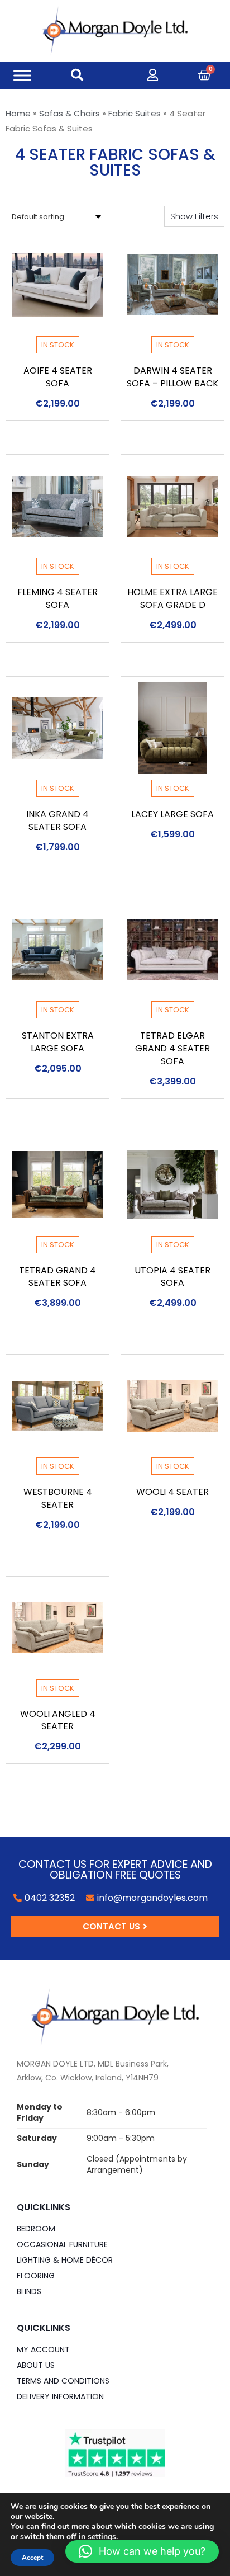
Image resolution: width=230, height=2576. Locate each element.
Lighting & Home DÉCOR (65, 2260)
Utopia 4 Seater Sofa (172, 1277)
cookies (152, 2527)
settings (102, 2537)
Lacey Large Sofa (172, 814)
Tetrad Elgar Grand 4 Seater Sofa (172, 1048)
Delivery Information (60, 2396)
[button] (194, 216)
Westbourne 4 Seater (58, 1498)
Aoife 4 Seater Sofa (58, 377)
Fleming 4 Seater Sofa (57, 598)
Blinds (29, 2291)
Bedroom (36, 2229)
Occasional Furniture (62, 2244)
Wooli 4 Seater (172, 1492)
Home (18, 113)
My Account (43, 2349)
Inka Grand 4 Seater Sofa (57, 820)
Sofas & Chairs (70, 113)
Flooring (36, 2276)
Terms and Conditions (63, 2381)
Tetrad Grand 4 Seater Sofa (57, 1277)
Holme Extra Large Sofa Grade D (172, 598)
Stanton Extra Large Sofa (58, 1042)
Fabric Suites (135, 113)
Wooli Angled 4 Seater (58, 1720)
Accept (32, 2558)
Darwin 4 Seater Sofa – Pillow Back (172, 377)
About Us (36, 2365)
